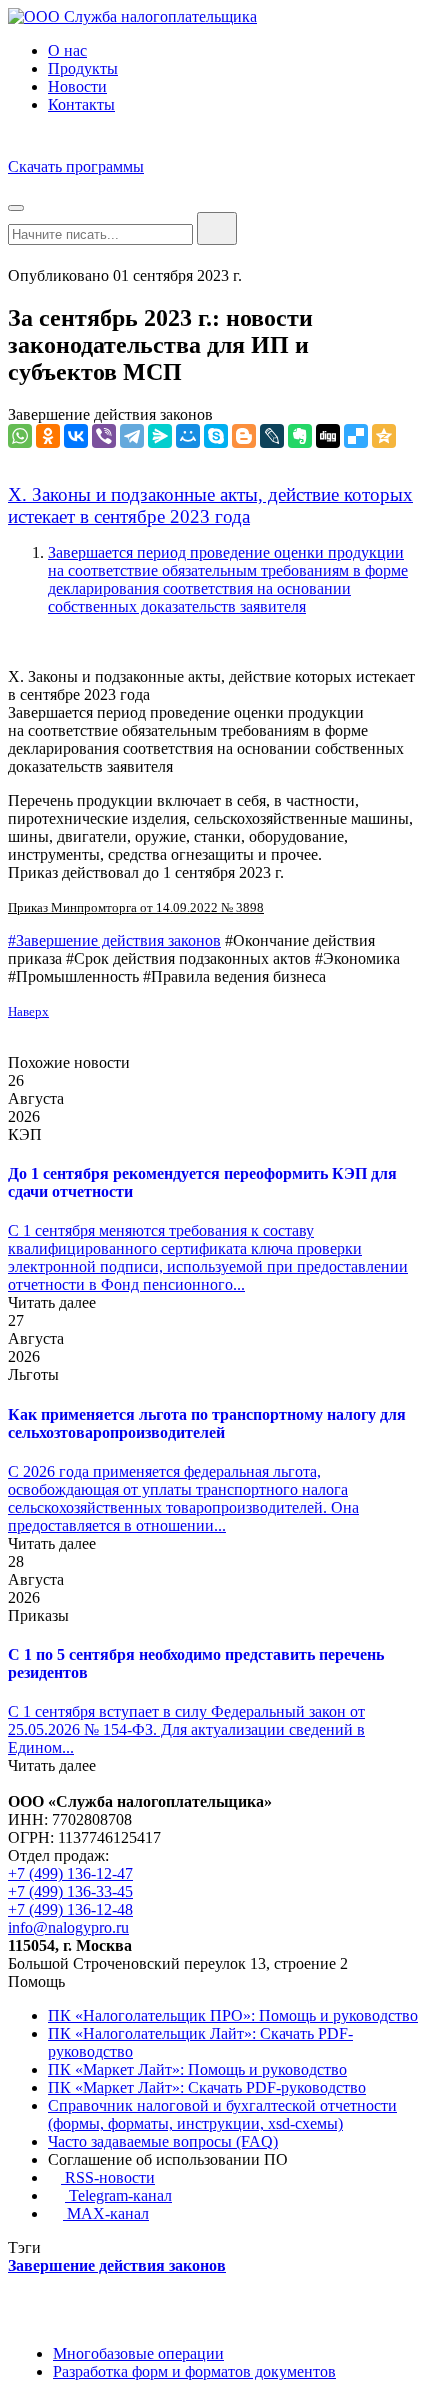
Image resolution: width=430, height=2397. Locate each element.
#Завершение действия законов (114, 940)
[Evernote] (300, 436)
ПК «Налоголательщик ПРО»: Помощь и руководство (233, 2015)
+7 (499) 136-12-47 (70, 1873)
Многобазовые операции (138, 2353)
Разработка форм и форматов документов (194, 2371)
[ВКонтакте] (76, 436)
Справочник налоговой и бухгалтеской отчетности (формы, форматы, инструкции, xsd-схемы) (222, 2114)
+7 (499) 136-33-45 (70, 1891)
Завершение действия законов (110, 414)
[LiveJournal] (272, 436)
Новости (77, 86)
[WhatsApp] (20, 436)
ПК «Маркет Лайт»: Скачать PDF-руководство (207, 2087)
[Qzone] (384, 436)
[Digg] (328, 436)
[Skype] (216, 436)
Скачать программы (76, 166)
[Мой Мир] (188, 436)
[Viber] (104, 436)
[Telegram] (132, 436)
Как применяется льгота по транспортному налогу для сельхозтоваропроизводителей (207, 1423)
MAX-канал (106, 2213)
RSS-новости (108, 2177)
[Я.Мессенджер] (160, 436)
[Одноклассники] (48, 436)
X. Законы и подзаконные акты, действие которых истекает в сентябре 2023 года (210, 505)
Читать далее (52, 1302)
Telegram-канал (118, 2195)
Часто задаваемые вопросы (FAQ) (163, 2141)
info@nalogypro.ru (68, 1927)
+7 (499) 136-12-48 (70, 1909)
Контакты (81, 104)
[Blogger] (244, 436)
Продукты (83, 68)
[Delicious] (356, 436)
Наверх (28, 1011)
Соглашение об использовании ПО (168, 2159)
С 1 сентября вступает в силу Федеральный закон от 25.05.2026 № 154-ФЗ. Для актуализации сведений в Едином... (186, 1729)
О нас (67, 50)
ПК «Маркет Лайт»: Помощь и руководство (197, 2069)
